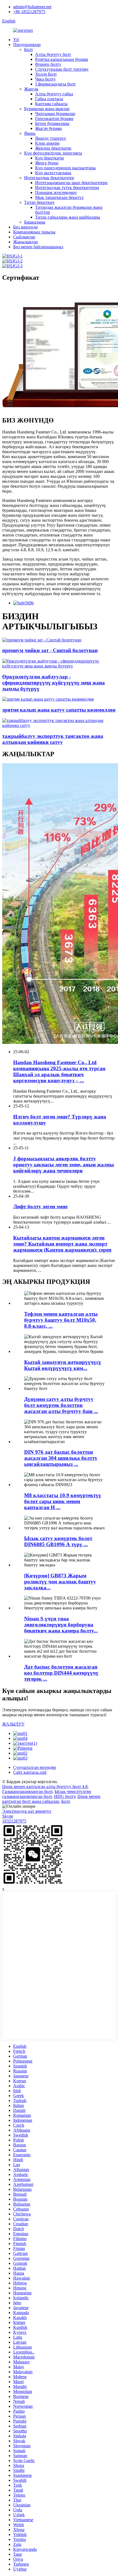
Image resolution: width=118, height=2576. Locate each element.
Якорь (30, 133)
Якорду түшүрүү (51, 138)
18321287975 (14, 1821)
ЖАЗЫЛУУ (13, 1724)
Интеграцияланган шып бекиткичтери (71, 183)
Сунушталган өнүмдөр (35, 1767)
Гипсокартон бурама (54, 118)
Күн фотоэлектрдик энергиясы (53, 153)
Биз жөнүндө (25, 227)
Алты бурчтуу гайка (54, 94)
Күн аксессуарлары (53, 173)
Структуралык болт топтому (62, 69)
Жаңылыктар (26, 242)
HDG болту (65, 1796)
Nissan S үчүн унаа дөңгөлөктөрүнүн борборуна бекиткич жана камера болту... (61, 1625)
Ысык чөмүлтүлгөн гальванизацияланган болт (47, 1794)
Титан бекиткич (39, 202)
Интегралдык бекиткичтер (49, 178)
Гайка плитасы (49, 99)
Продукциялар (27, 45)
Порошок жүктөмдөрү (56, 192)
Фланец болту (48, 64)
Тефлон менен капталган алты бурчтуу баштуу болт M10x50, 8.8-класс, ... (61, 1320)
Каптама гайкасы (51, 104)
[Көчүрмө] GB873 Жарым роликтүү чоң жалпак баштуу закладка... (60, 1582)
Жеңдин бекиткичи (53, 148)
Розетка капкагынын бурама (62, 59)
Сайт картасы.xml (30, 1772)
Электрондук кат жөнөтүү (27, 1811)
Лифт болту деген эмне (40, 1206)
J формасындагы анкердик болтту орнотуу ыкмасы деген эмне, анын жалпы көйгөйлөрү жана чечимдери (64, 1165)
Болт (29, 49)
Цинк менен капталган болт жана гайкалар (51, 1799)
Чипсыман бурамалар (55, 114)
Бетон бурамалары (52, 123)
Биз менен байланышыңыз (38, 247)
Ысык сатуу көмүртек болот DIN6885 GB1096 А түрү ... (58, 1541)
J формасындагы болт (55, 84)
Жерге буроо (47, 163)
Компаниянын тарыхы (34, 232)
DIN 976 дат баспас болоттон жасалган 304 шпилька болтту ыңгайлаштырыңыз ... (61, 1458)
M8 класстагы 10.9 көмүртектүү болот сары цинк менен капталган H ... (63, 1501)
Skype (8, 1816)
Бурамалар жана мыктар (47, 109)
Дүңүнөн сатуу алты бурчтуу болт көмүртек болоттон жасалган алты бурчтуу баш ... (61, 1405)
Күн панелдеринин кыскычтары (65, 168)
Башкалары (35, 222)
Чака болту (45, 79)
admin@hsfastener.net (32, 7)
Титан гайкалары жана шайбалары (68, 217)
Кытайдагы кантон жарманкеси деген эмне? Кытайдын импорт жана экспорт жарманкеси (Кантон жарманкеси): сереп (62, 1244)
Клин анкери (47, 143)
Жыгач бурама (48, 128)
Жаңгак (31, 89)
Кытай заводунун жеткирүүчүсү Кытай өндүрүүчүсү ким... (63, 1365)
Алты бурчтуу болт (53, 54)
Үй (16, 40)
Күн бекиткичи (50, 158)
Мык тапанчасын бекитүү (59, 197)
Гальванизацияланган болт (27, 1791)
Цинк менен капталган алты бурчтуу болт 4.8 (45, 1787)
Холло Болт (46, 74)
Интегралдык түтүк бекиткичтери (67, 188)
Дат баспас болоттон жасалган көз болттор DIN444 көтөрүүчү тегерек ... (61, 1673)
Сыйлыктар (24, 237)
